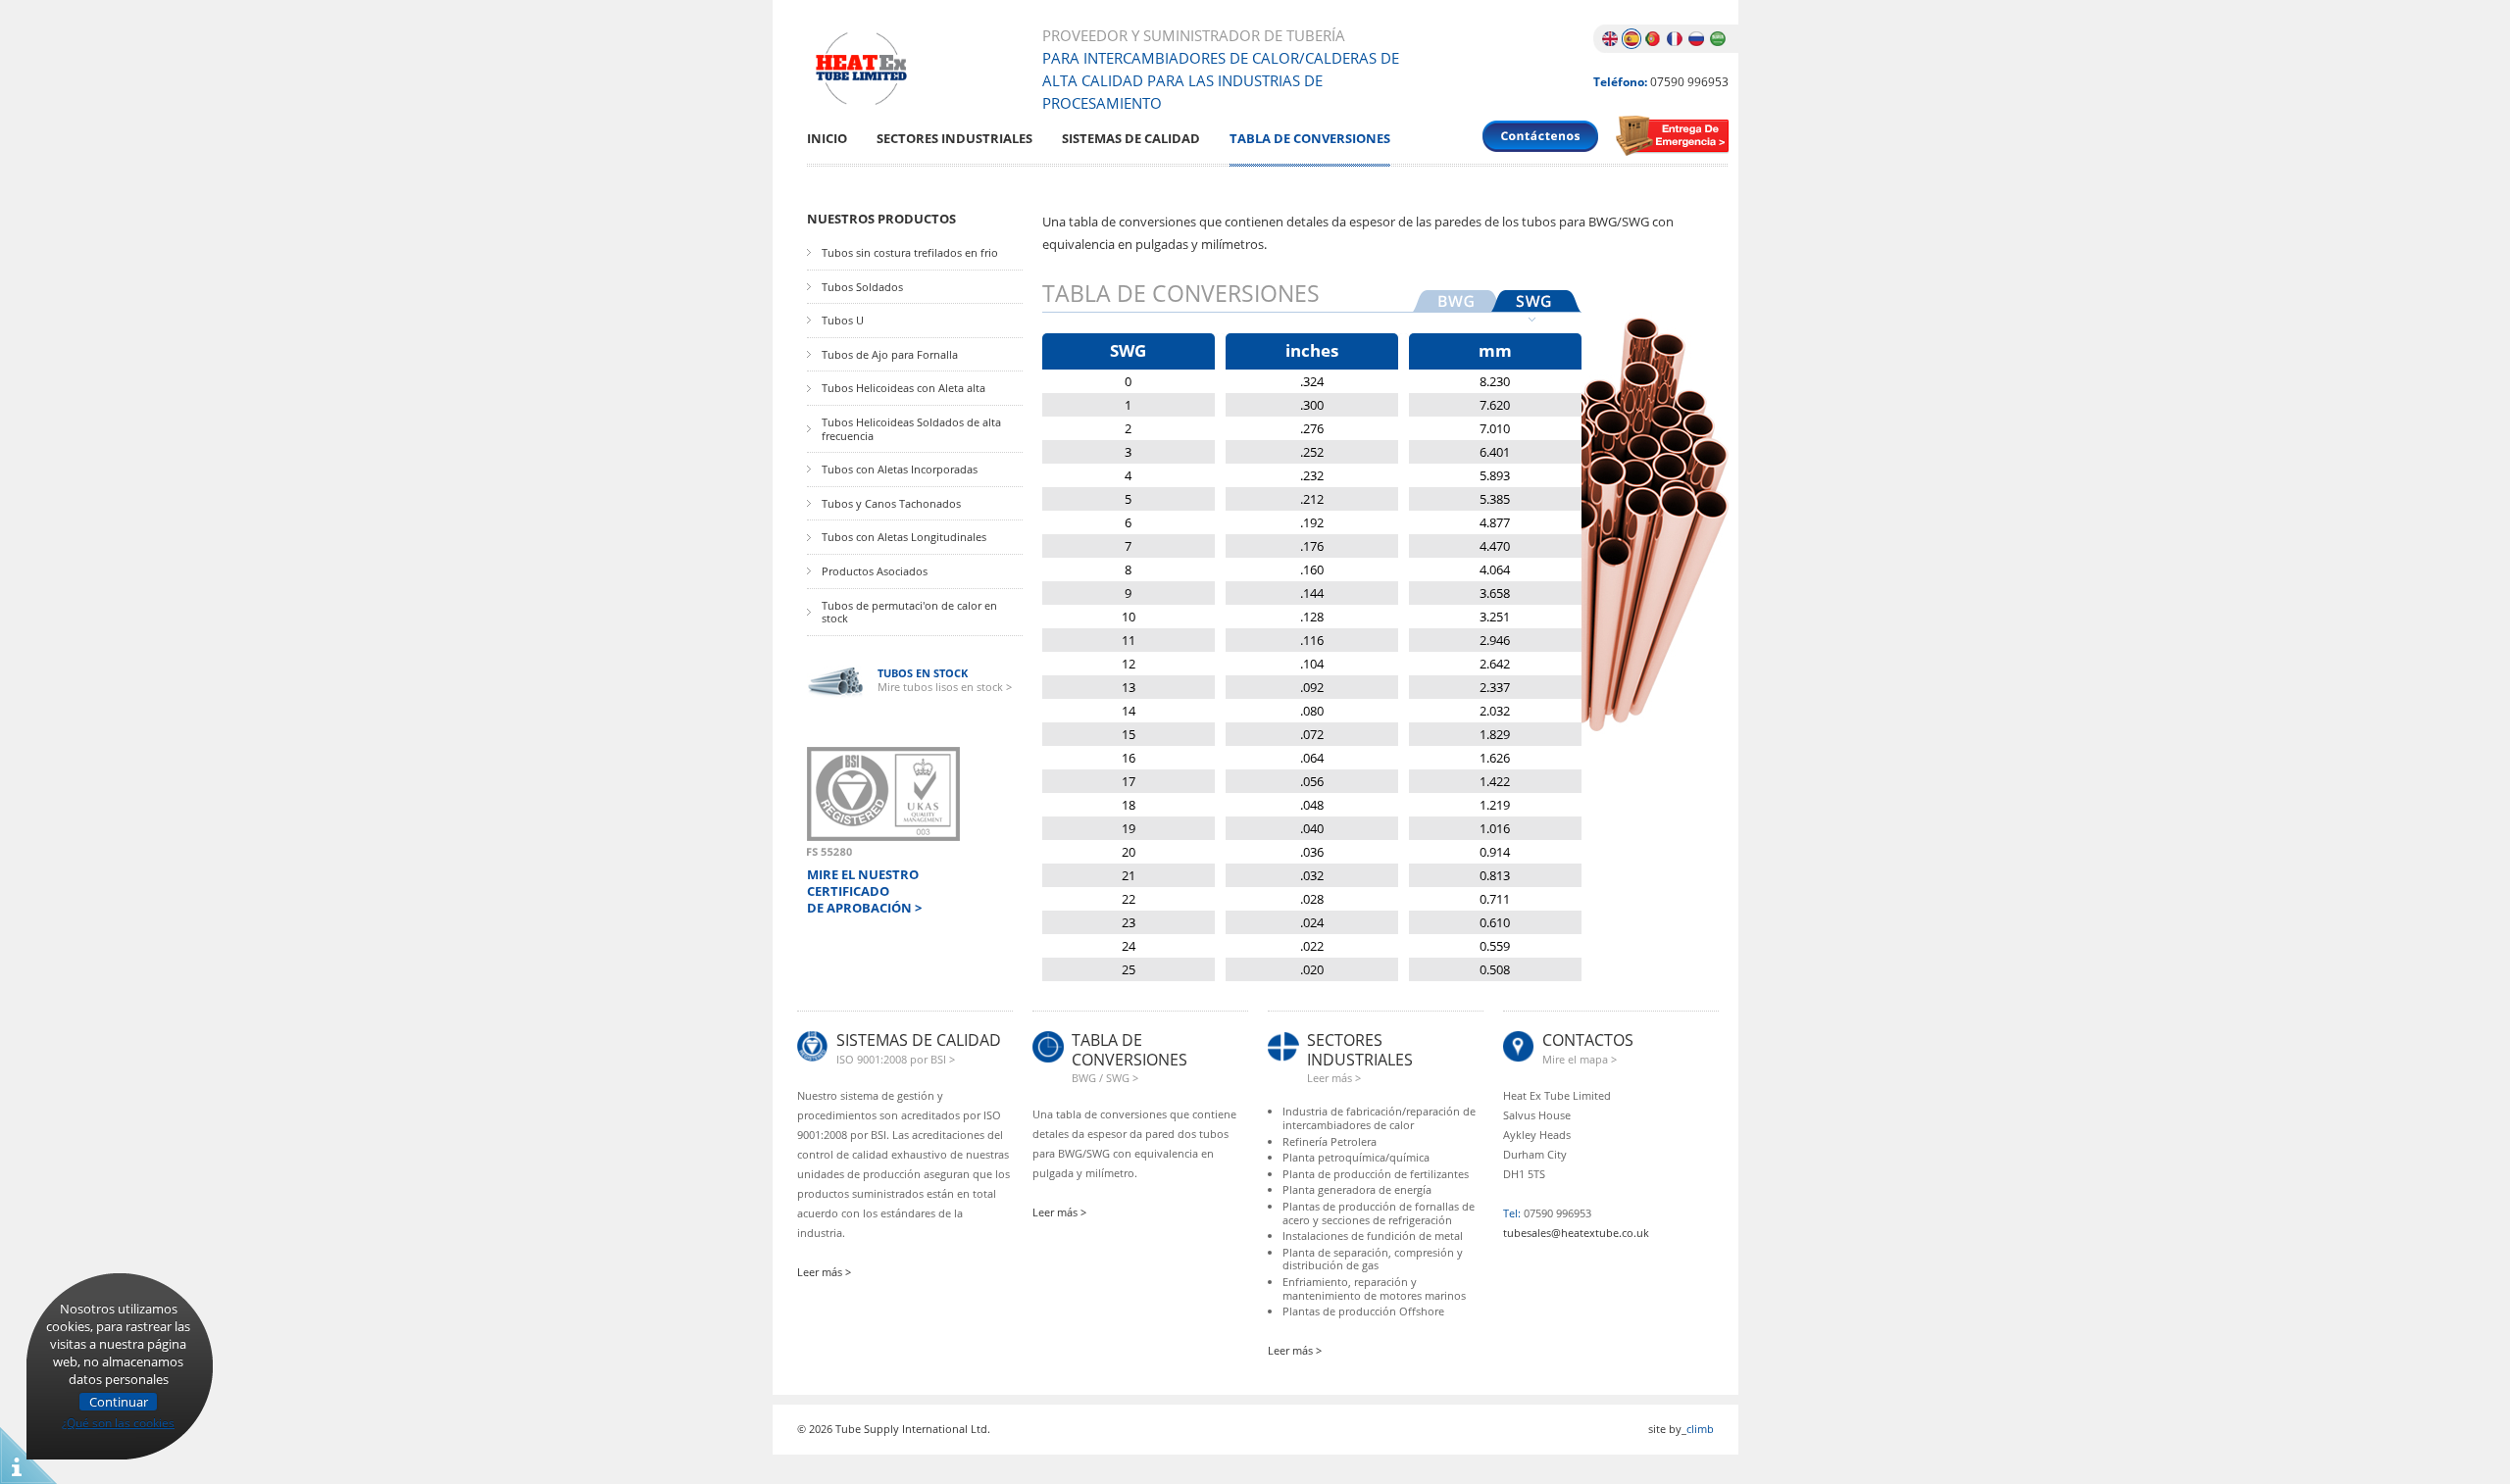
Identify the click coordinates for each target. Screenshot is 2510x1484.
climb (1700, 1429)
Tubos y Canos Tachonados (891, 504)
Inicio (827, 139)
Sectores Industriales (954, 139)
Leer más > (824, 1272)
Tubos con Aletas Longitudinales (904, 537)
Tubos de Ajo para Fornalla (890, 355)
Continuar (119, 1402)
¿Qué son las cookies (118, 1420)
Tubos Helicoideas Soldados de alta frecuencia (911, 429)
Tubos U (843, 321)
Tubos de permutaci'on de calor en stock (909, 612)
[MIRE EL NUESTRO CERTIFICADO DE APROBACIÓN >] (883, 801)
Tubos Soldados (862, 287)
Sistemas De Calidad (1131, 139)
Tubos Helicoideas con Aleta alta (904, 388)
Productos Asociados (875, 571)
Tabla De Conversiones (1310, 139)
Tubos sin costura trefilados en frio (910, 253)
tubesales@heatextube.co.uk (1576, 1233)
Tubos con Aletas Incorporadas (900, 470)
